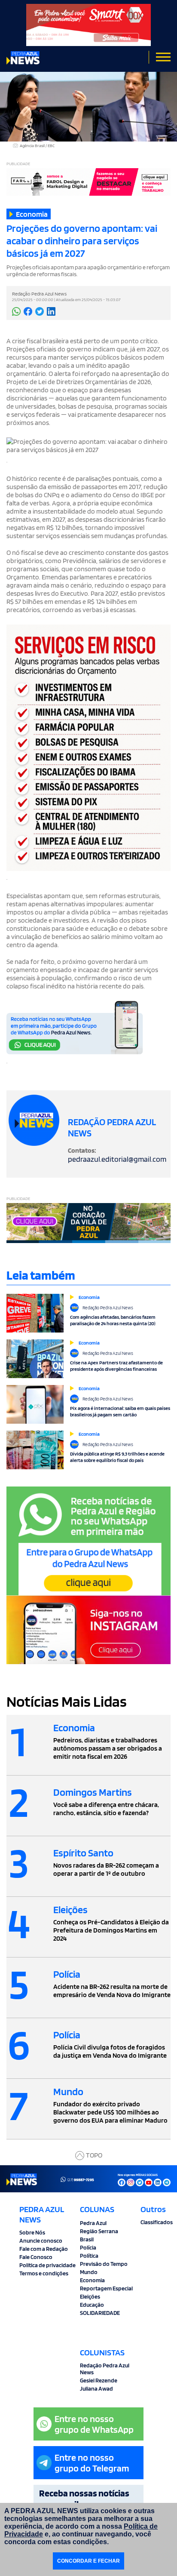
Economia (92, 2280)
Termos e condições (44, 2273)
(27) (81, 2179)
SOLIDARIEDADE (100, 2313)
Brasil (87, 2239)
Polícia (88, 2247)
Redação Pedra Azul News (105, 2369)
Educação (92, 2305)
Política (89, 2256)
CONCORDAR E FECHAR (88, 2561)
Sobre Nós (32, 2232)
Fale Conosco (36, 2257)
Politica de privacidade (47, 2265)
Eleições (90, 2296)
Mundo (89, 2272)
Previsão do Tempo (104, 2264)
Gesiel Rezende (99, 2380)
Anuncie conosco (41, 2241)
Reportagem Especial (106, 2288)
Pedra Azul (93, 2223)
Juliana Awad (96, 2388)
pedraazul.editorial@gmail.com (117, 1159)
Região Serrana (99, 2231)
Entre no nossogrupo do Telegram (92, 2463)
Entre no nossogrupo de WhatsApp (94, 2424)
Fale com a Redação (44, 2249)
